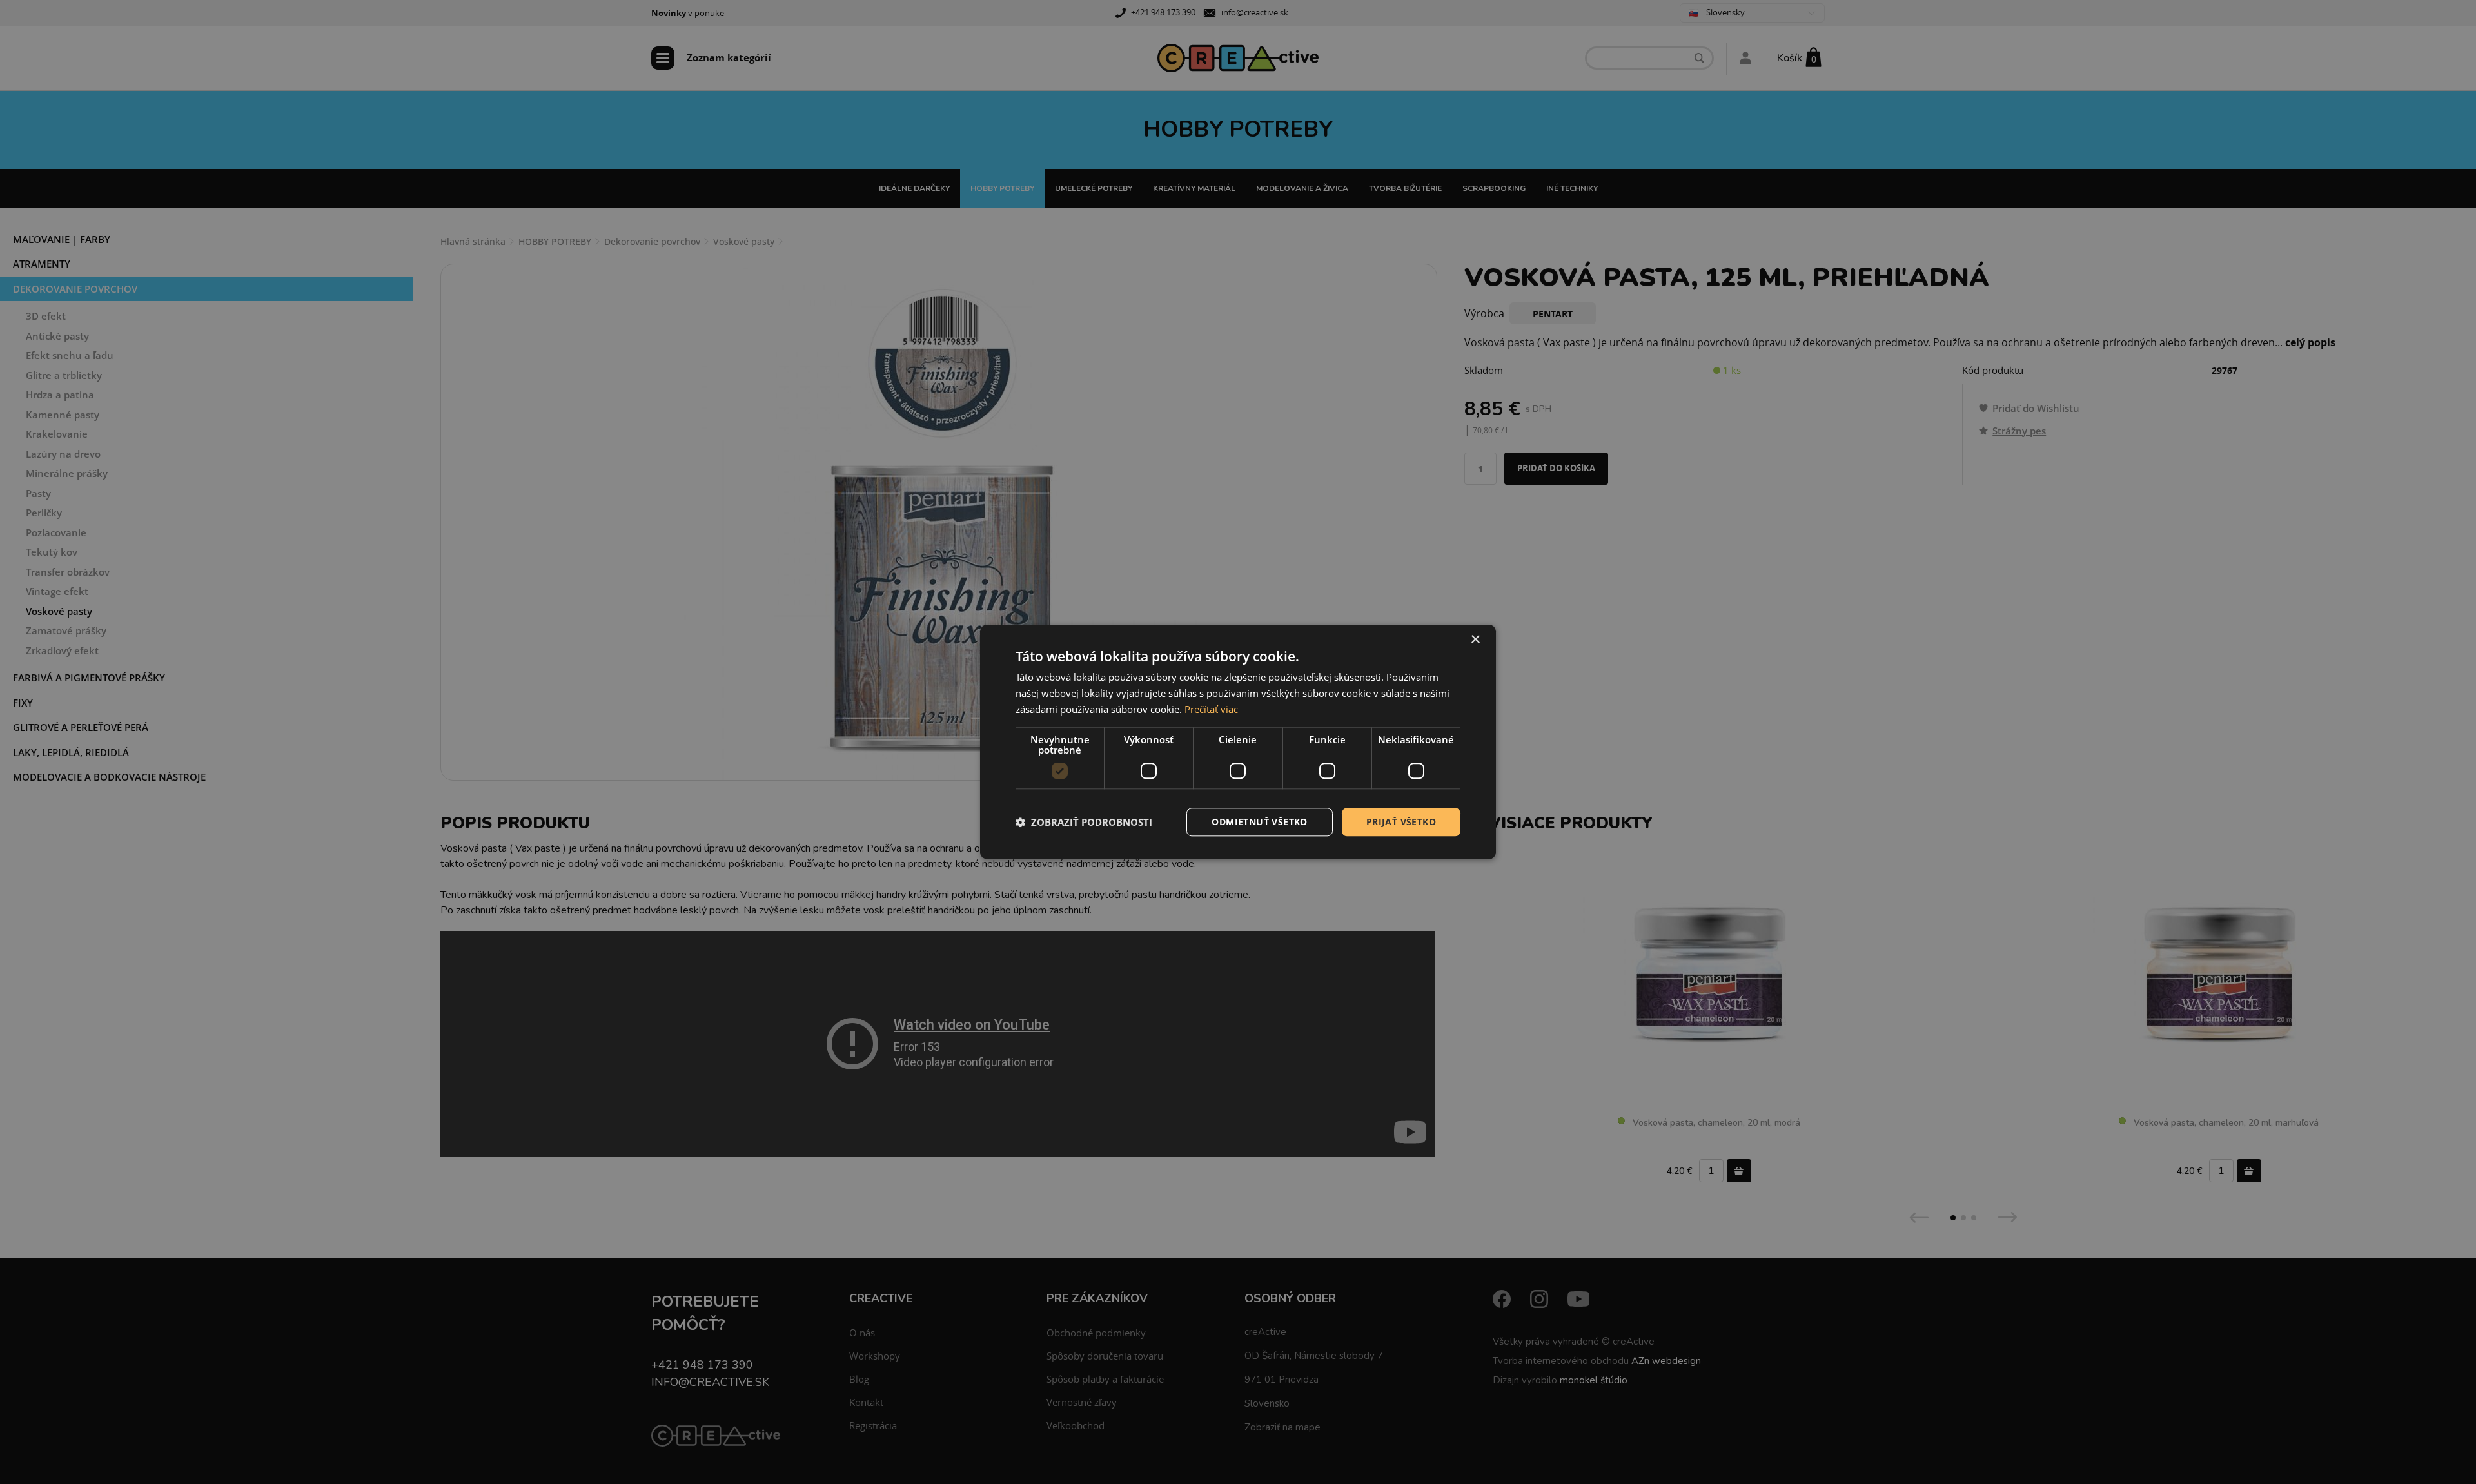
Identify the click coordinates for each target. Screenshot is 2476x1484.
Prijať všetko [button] (1401, 822)
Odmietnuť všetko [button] (1259, 822)
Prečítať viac (1211, 709)
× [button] (1475, 640)
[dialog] (1238, 742)
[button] (1084, 822)
